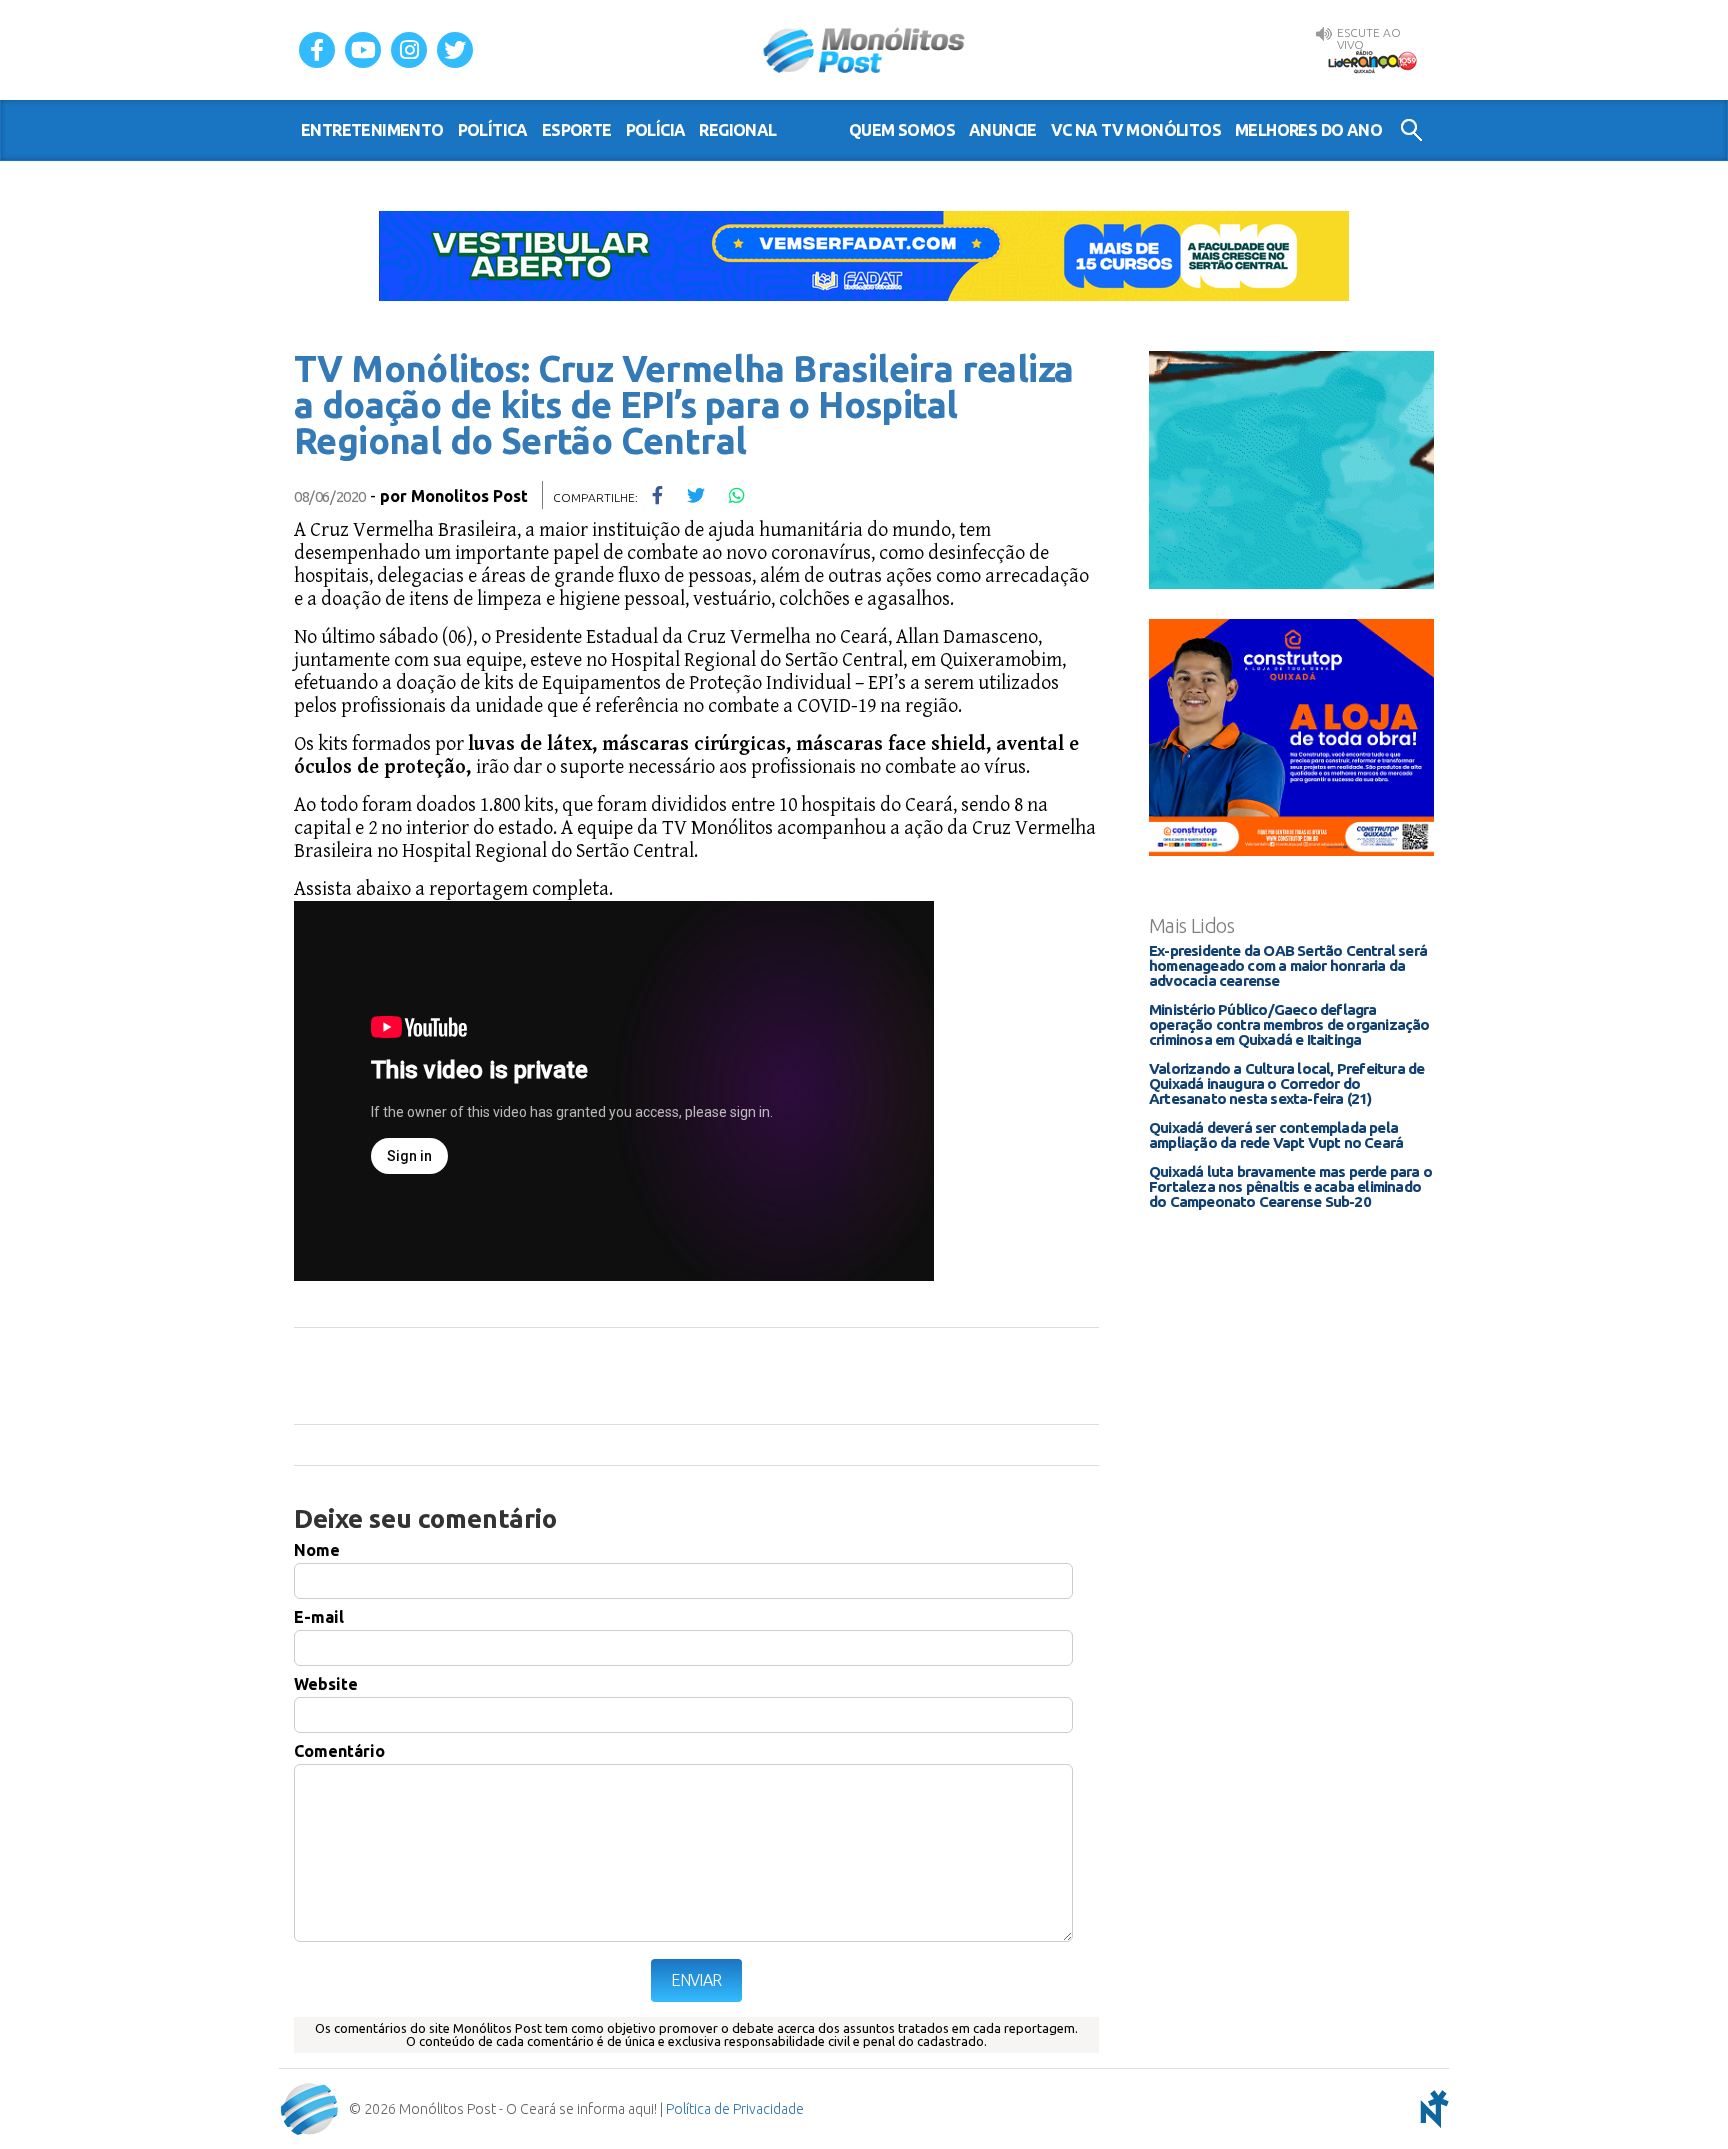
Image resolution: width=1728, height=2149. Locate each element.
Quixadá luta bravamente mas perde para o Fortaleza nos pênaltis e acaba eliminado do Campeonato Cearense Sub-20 (1290, 1186)
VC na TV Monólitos (1136, 130)
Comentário (339, 1751)
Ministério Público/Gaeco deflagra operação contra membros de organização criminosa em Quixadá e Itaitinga (1289, 1024)
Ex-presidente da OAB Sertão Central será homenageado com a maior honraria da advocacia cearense (1288, 965)
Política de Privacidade (735, 2109)
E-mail (319, 1617)
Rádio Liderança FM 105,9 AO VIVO (1372, 61)
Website (326, 1684)
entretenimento (372, 130)
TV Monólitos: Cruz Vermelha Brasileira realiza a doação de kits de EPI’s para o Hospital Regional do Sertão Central (683, 404)
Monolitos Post (469, 496)
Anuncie (1003, 130)
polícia (656, 130)
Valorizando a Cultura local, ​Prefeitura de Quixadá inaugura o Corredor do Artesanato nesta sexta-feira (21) (1286, 1083)
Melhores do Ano (1308, 130)
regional (737, 130)
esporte (577, 130)
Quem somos (902, 130)
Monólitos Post (864, 50)
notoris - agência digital (1431, 2109)
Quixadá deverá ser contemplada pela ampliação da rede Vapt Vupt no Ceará (1276, 1135)
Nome (317, 1550)
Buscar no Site (1411, 130)
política (493, 130)
